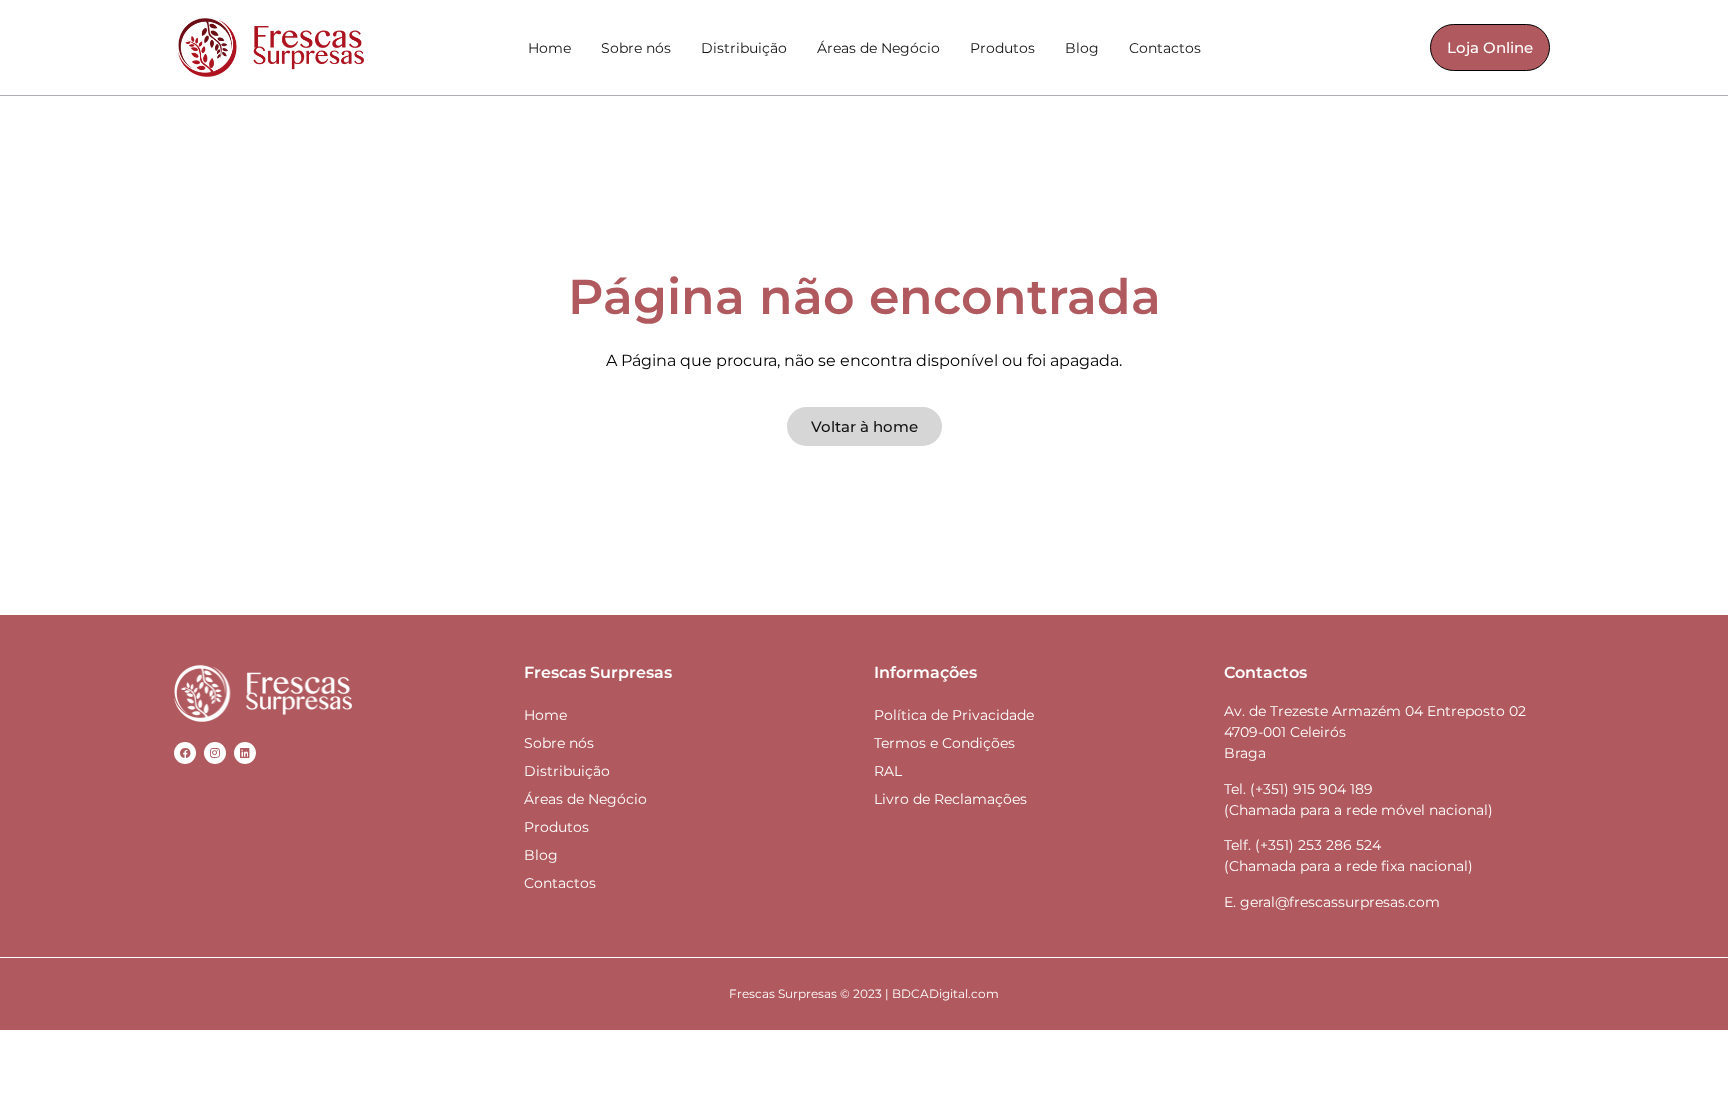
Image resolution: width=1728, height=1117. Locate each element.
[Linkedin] (245, 753)
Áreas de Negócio (878, 48)
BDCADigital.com (945, 993)
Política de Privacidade (954, 715)
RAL (888, 771)
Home (549, 48)
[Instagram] (215, 753)
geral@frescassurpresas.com (1340, 902)
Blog (1082, 48)
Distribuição (744, 48)
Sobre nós (636, 48)
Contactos (1165, 48)
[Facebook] (185, 753)
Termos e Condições (944, 743)
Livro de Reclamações (950, 799)
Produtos (1002, 48)
